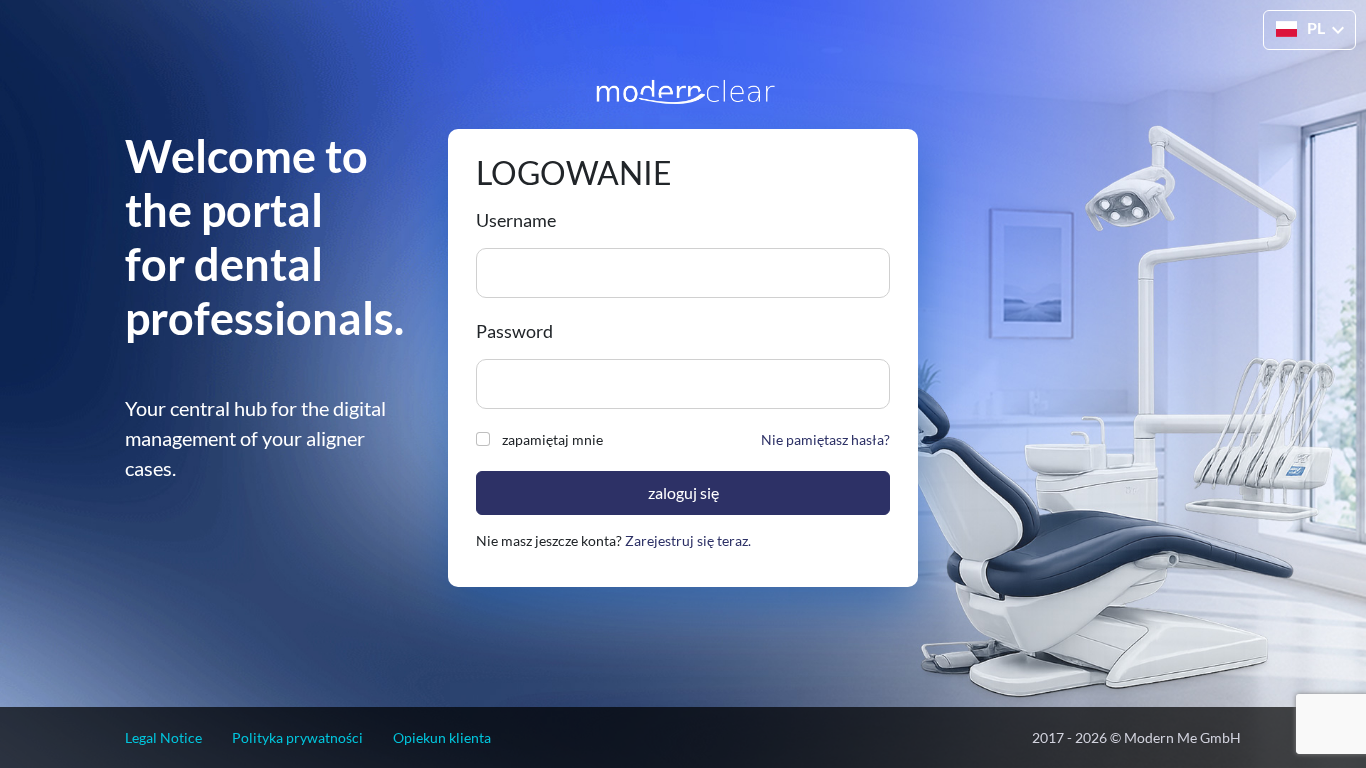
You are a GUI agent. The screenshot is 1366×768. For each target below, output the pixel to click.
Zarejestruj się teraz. (688, 540)
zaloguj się (683, 492)
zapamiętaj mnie (552, 439)
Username (516, 220)
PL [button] (1316, 27)
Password (514, 331)
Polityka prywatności (297, 737)
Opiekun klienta (442, 737)
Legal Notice (163, 737)
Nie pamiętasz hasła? (825, 439)
